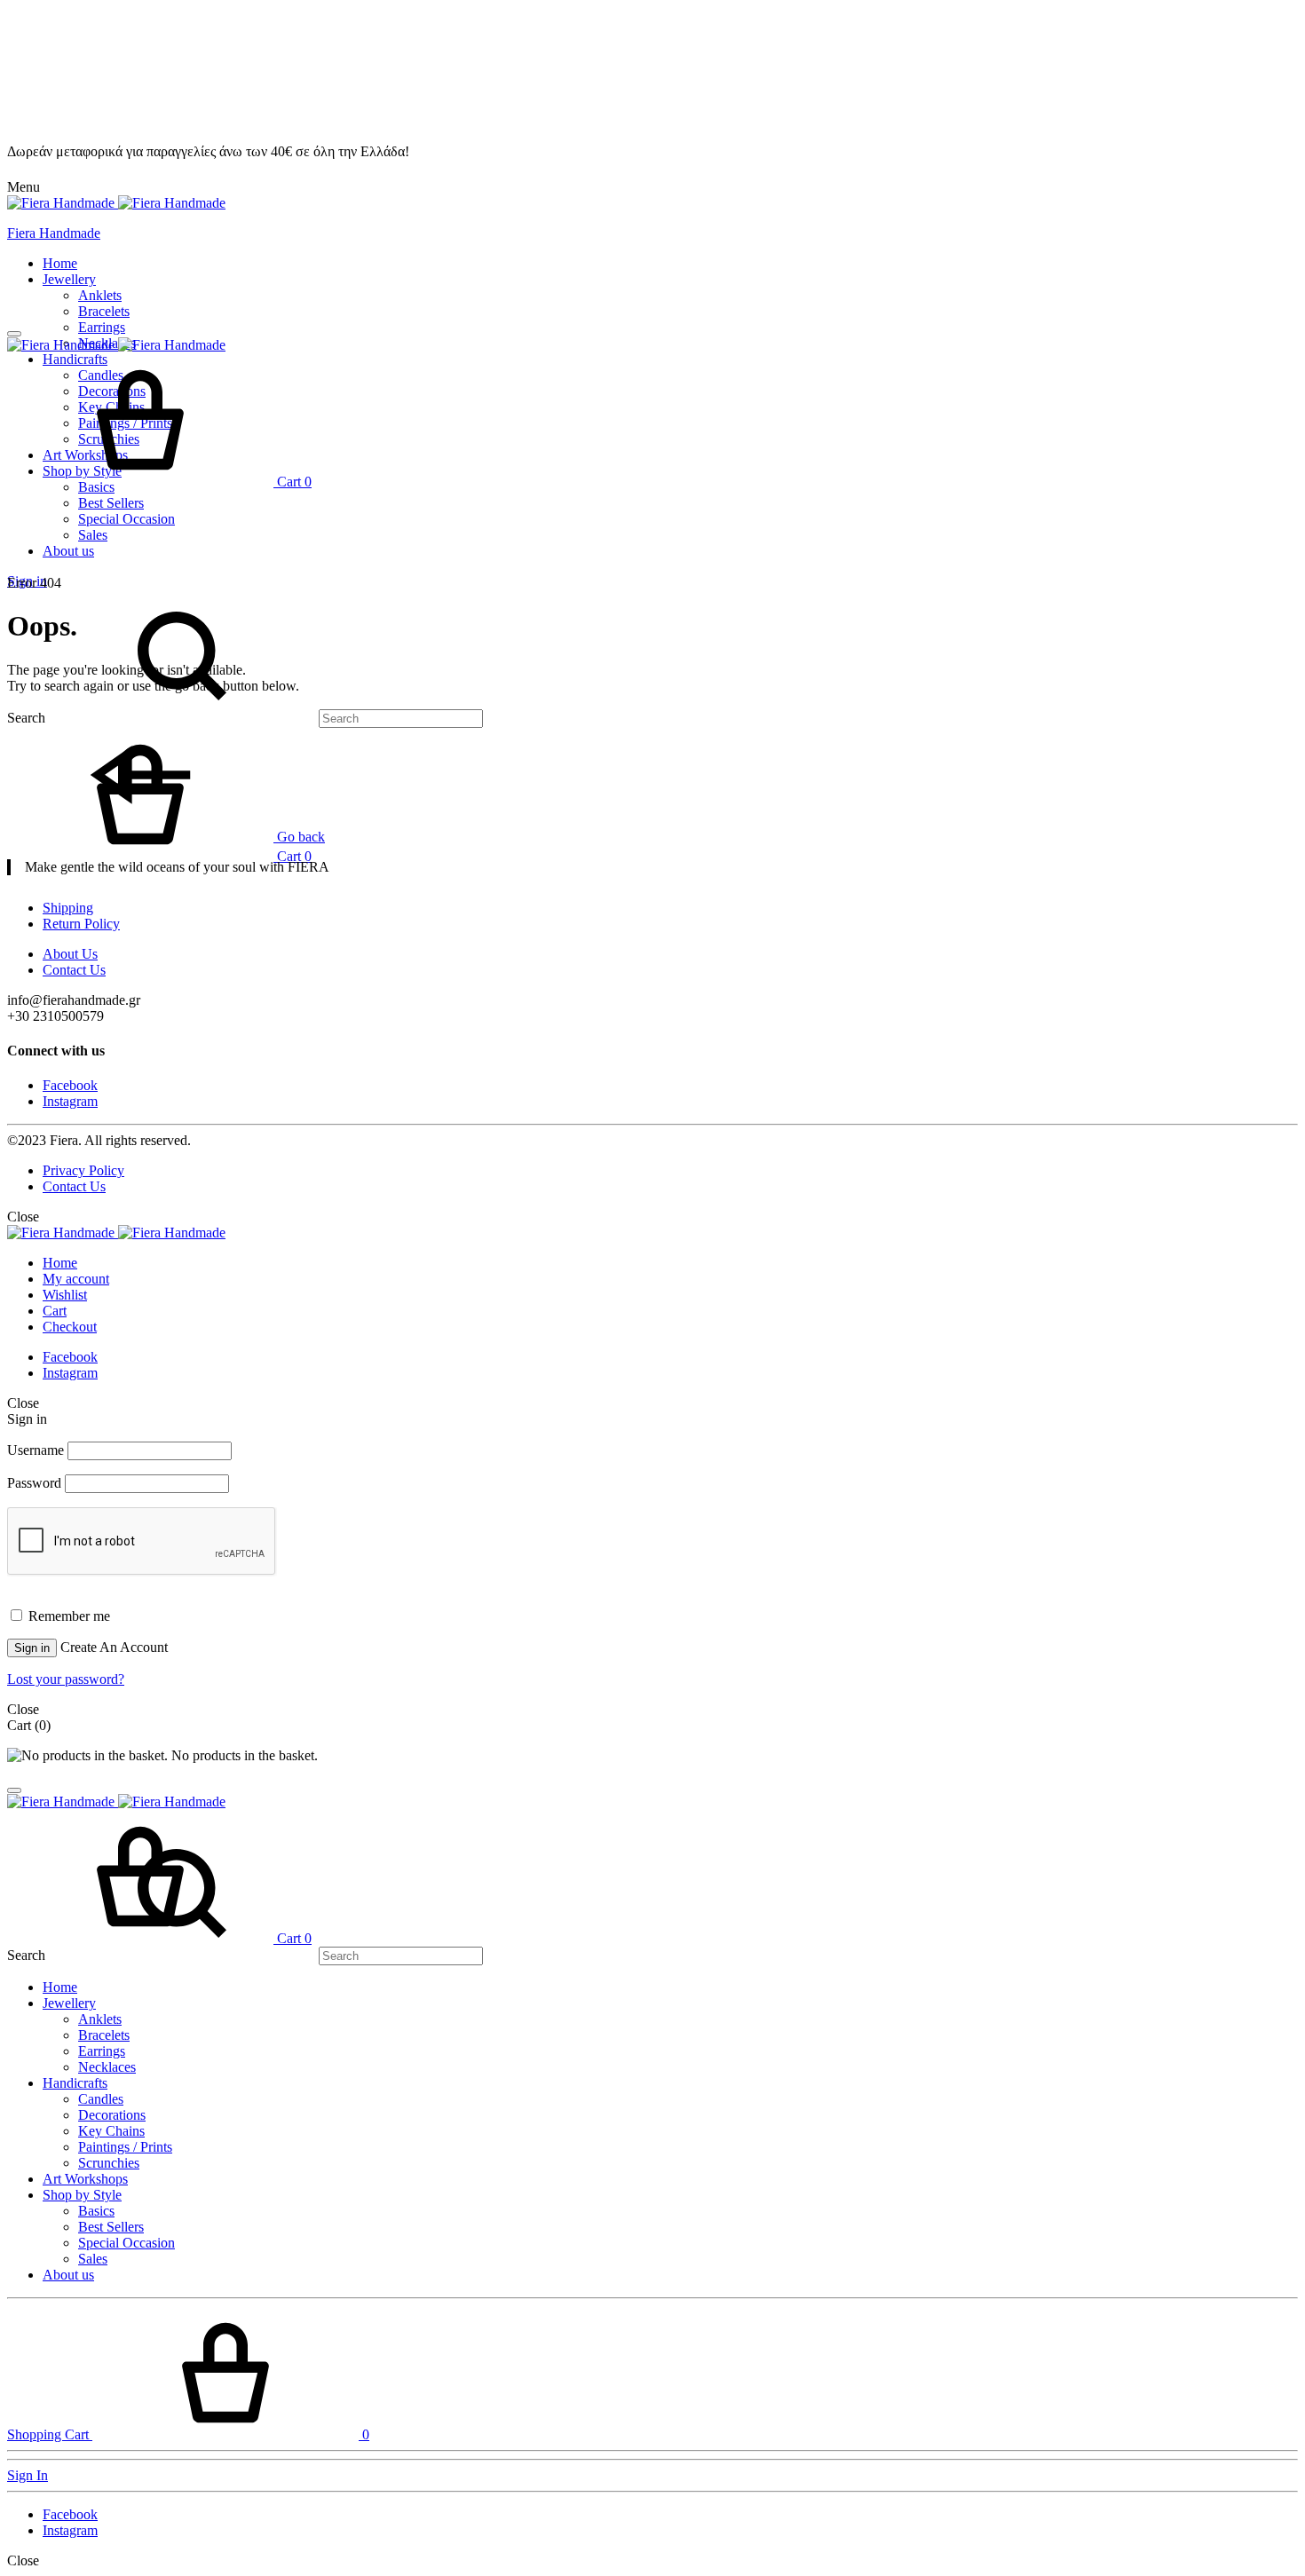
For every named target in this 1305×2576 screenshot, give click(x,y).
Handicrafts (75, 2083)
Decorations (112, 2115)
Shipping (68, 908)
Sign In (28, 2475)
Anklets (100, 295)
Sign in (32, 1648)
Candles (101, 2099)
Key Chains (111, 2131)
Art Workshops (85, 2179)
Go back (299, 837)
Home (60, 263)
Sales (93, 535)
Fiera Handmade (54, 233)
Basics (96, 2211)
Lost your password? (66, 1679)
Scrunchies (109, 2163)
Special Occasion (127, 519)
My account (76, 1279)
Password (34, 1483)
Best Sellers (111, 503)
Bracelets (104, 311)
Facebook (70, 1085)
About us (68, 551)
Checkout (70, 1327)
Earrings (102, 327)
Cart (55, 1311)
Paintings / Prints (125, 2147)
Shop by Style (82, 2195)
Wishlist (65, 1295)
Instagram (70, 1101)
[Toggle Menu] (14, 334)
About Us (70, 954)
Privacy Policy (83, 1170)
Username (36, 1450)
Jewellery (69, 279)
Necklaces (107, 2067)
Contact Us (74, 970)
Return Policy (81, 924)
